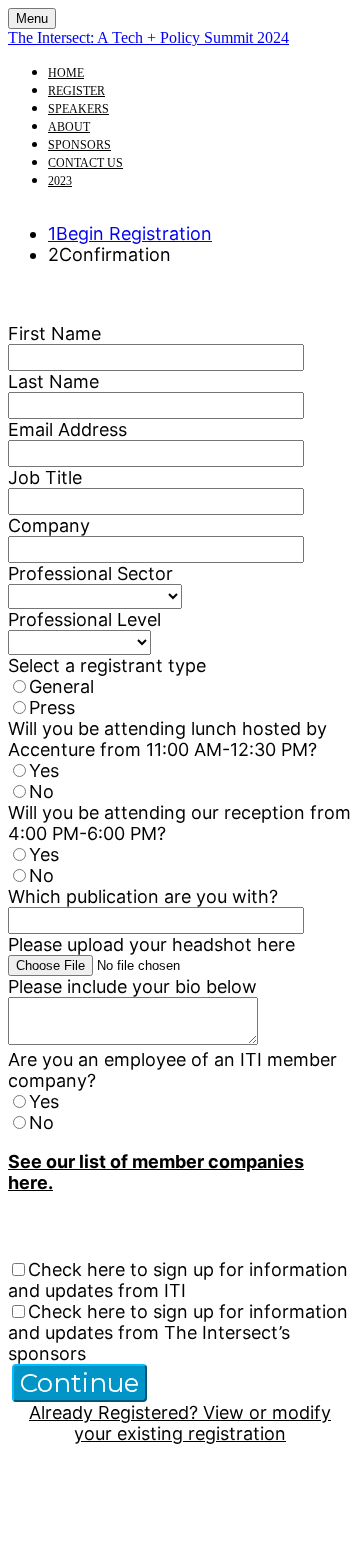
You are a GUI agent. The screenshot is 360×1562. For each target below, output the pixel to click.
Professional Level (84, 619)
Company (49, 525)
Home (66, 73)
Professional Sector (90, 573)
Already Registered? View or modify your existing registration (180, 1423)
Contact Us (85, 163)
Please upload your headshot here (151, 944)
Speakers (78, 109)
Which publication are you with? (143, 896)
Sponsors (79, 145)
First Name (54, 333)
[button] (79, 1383)
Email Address (67, 429)
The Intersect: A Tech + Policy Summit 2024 (148, 37)
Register (76, 91)
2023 (60, 181)
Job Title (45, 477)
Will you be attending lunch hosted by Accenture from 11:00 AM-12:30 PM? (167, 739)
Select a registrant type (107, 665)
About (69, 127)
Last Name (53, 381)
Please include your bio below (132, 986)
